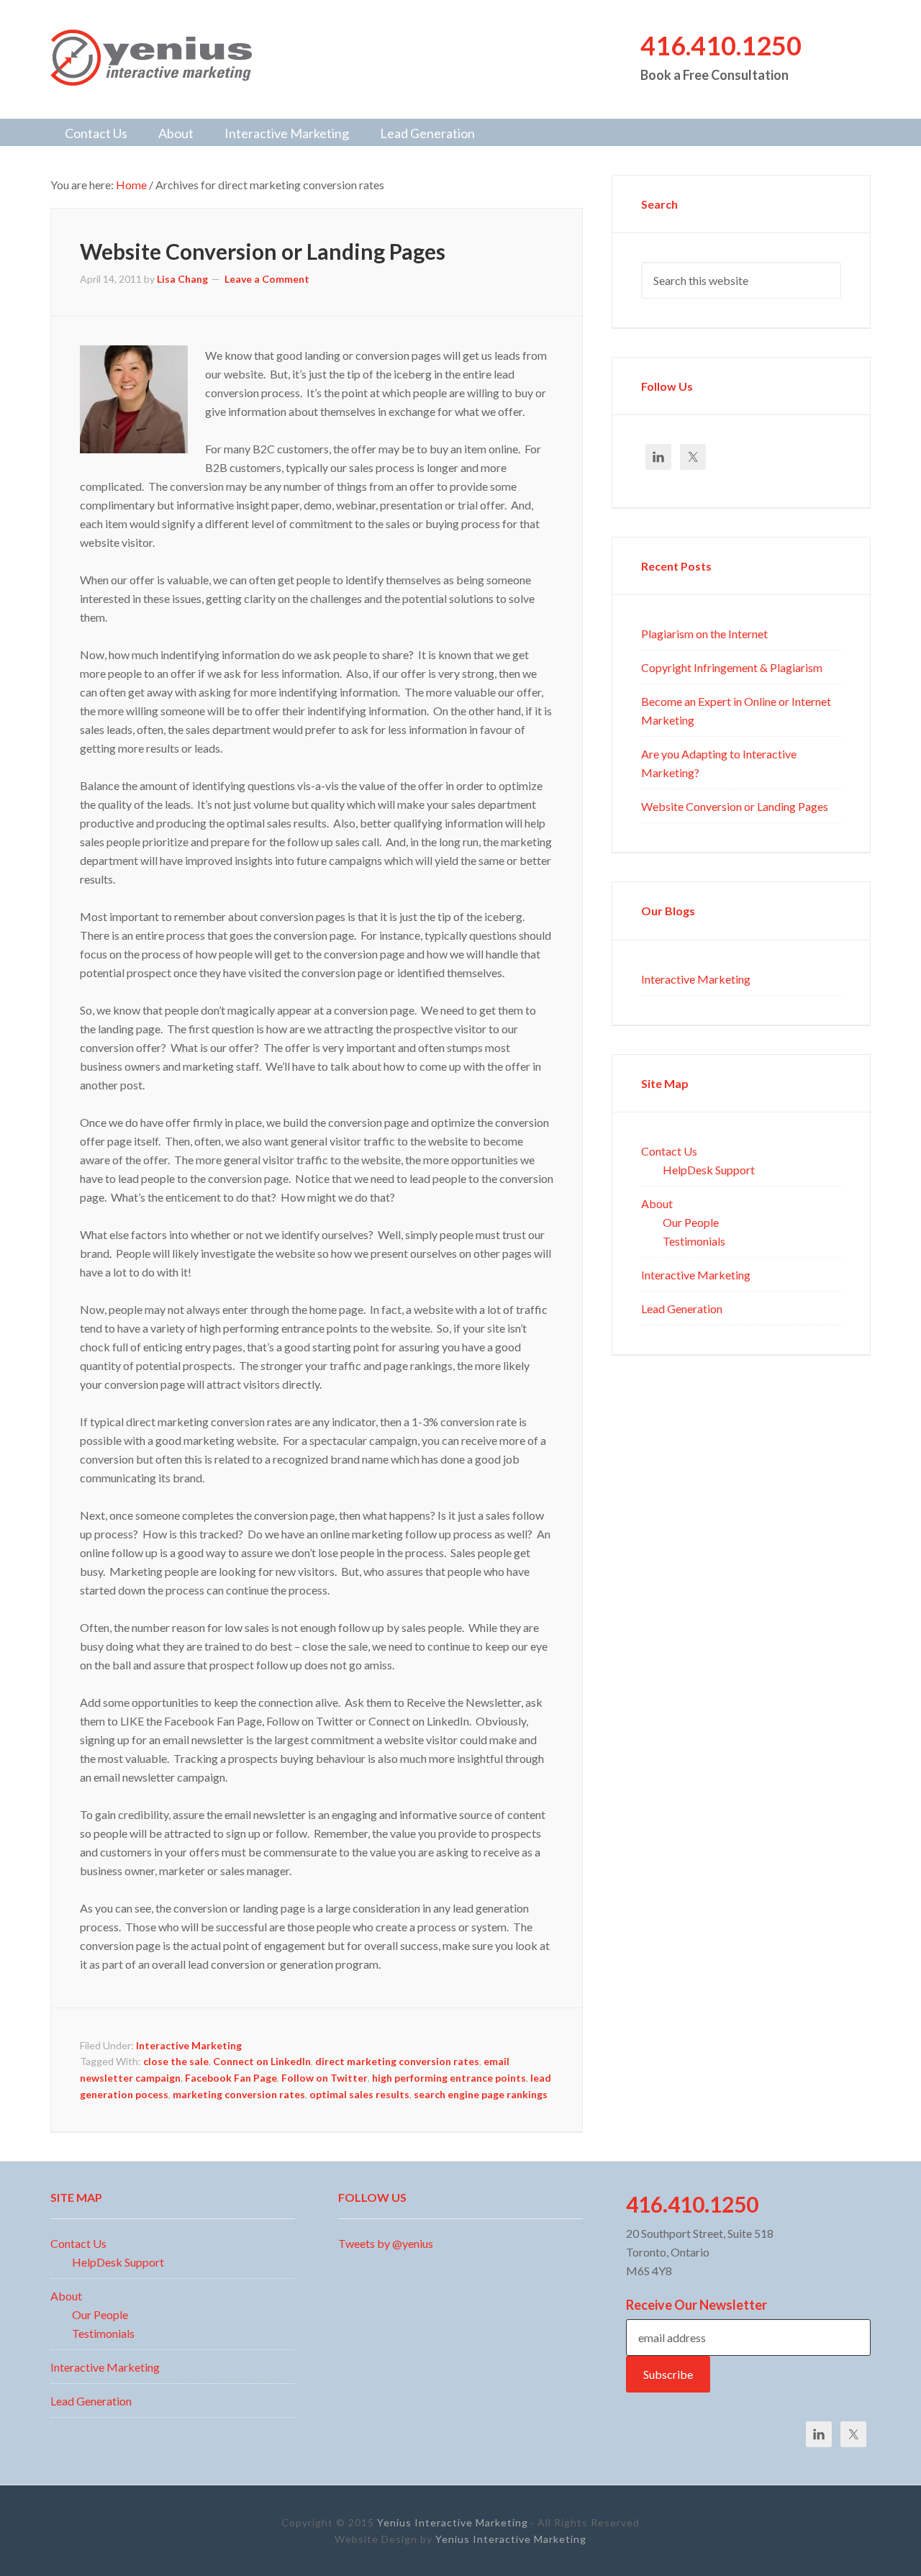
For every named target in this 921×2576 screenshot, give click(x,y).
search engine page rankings (481, 2094)
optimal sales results (359, 2094)
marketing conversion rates (239, 2094)
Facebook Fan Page (231, 2077)
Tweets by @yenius (386, 2243)
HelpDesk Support (709, 1169)
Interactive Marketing (189, 2045)
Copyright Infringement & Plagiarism (732, 667)
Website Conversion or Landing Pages (263, 250)
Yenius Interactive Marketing (165, 58)
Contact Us (669, 1151)
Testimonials (694, 1241)
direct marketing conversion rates (397, 2061)
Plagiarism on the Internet (704, 633)
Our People (691, 1222)
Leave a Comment (267, 278)
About (657, 1203)
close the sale (176, 2061)
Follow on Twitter (325, 2077)
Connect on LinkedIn (262, 2061)
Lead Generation (682, 1308)
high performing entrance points (449, 2077)
